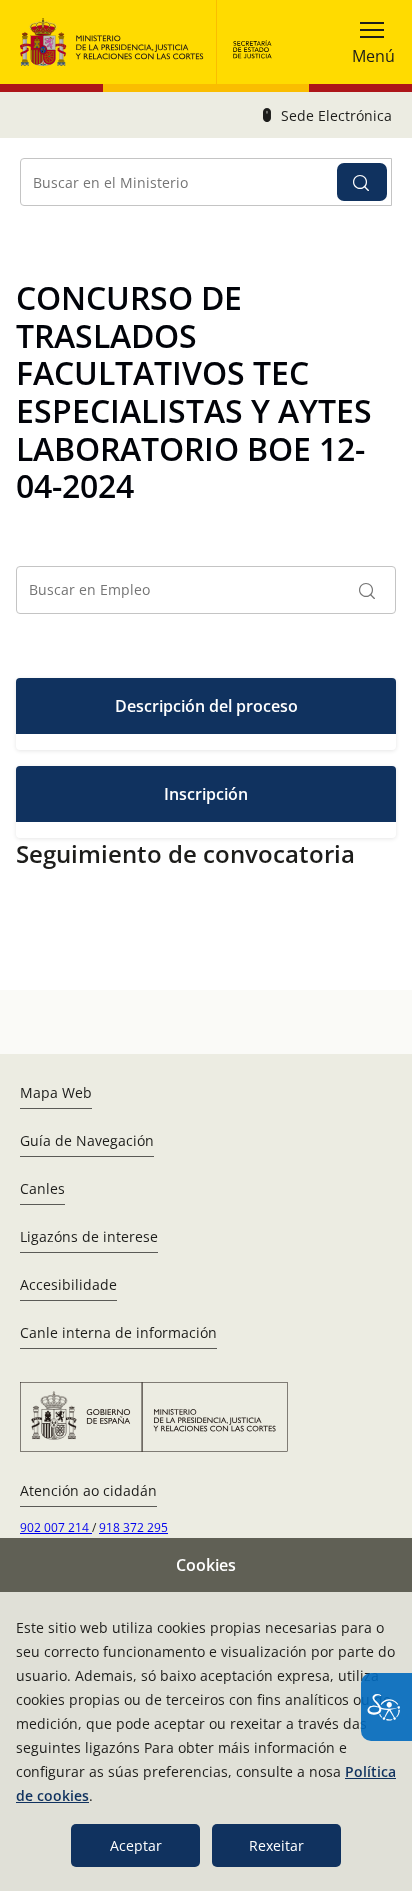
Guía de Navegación (87, 1140)
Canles (42, 1188)
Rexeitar (276, 1845)
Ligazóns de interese (89, 1236)
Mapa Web (56, 1092)
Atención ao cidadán (88, 1490)
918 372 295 (133, 1527)
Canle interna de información (118, 1332)
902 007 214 (56, 1527)
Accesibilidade (68, 1284)
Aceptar (136, 1845)
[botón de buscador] (362, 182)
